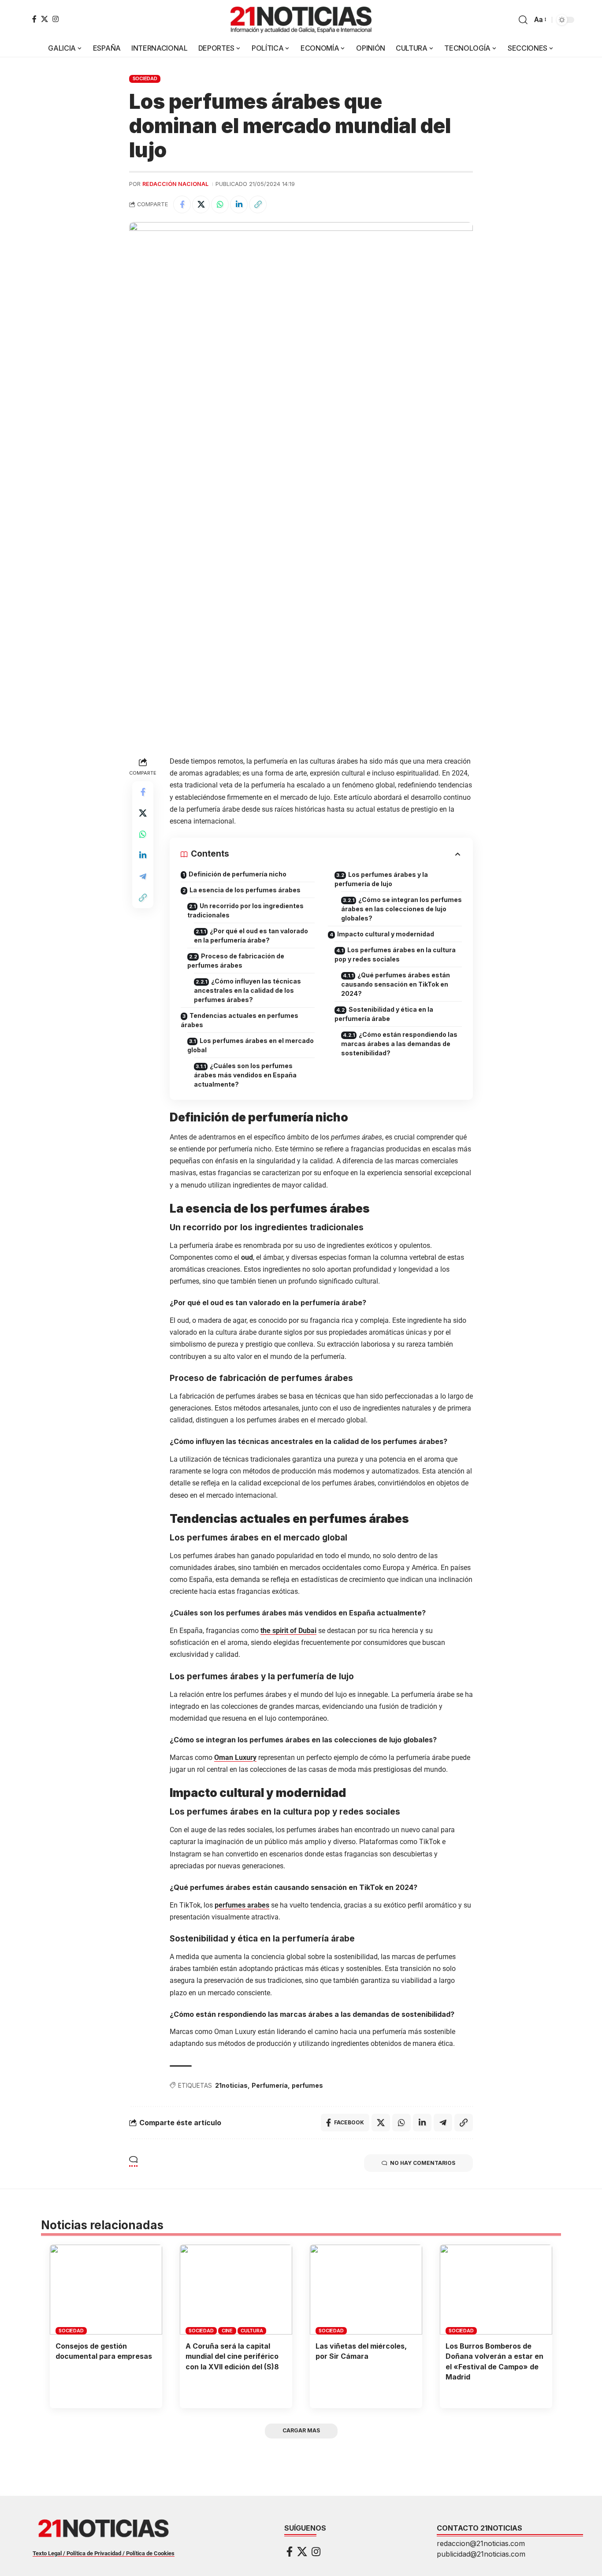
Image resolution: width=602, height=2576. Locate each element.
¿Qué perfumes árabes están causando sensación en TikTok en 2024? (396, 984)
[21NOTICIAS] (301, 20)
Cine (227, 2331)
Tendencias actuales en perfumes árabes (240, 1020)
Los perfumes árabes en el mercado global (251, 1045)
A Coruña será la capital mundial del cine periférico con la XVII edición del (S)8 (232, 2356)
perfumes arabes (242, 1905)
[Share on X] (201, 204)
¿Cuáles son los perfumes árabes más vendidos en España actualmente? (245, 1075)
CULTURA (252, 2331)
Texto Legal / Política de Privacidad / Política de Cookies (104, 2553)
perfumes (307, 2085)
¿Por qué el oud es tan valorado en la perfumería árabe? (251, 935)
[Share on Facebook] (182, 204)
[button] (523, 20)
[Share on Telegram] (143, 876)
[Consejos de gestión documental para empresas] (106, 2290)
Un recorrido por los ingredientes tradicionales (245, 910)
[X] (45, 19)
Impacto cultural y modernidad (386, 934)
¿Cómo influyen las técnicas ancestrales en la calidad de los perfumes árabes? (247, 990)
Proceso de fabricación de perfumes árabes (236, 961)
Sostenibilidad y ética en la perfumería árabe (384, 1014)
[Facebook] (34, 19)
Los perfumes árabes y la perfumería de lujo (381, 879)
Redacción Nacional (175, 184)
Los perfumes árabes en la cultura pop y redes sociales (395, 954)
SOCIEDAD (145, 78)
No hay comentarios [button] (423, 2163)
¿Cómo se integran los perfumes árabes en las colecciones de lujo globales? (401, 909)
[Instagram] (56, 19)
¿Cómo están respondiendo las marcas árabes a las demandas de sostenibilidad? (399, 1044)
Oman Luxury (235, 1758)
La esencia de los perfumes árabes (245, 890)
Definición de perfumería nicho (238, 874)
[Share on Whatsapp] (220, 204)
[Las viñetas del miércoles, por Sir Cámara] (366, 2290)
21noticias (231, 2085)
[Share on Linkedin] (239, 204)
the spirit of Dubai (288, 1631)
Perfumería (270, 2085)
